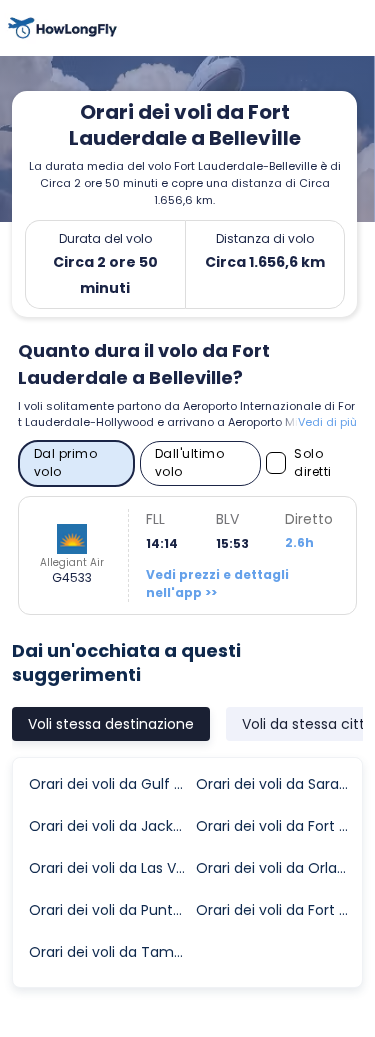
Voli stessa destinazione (111, 724)
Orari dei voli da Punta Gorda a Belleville (111, 910)
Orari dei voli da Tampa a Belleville (111, 952)
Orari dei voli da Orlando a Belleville (278, 868)
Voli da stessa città (308, 724)
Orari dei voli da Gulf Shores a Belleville (111, 784)
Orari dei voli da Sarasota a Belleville (278, 784)
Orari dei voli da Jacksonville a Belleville (111, 826)
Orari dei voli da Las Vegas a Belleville (111, 868)
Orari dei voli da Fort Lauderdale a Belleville (278, 826)
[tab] (111, 724)
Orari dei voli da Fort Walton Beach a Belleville (278, 910)
